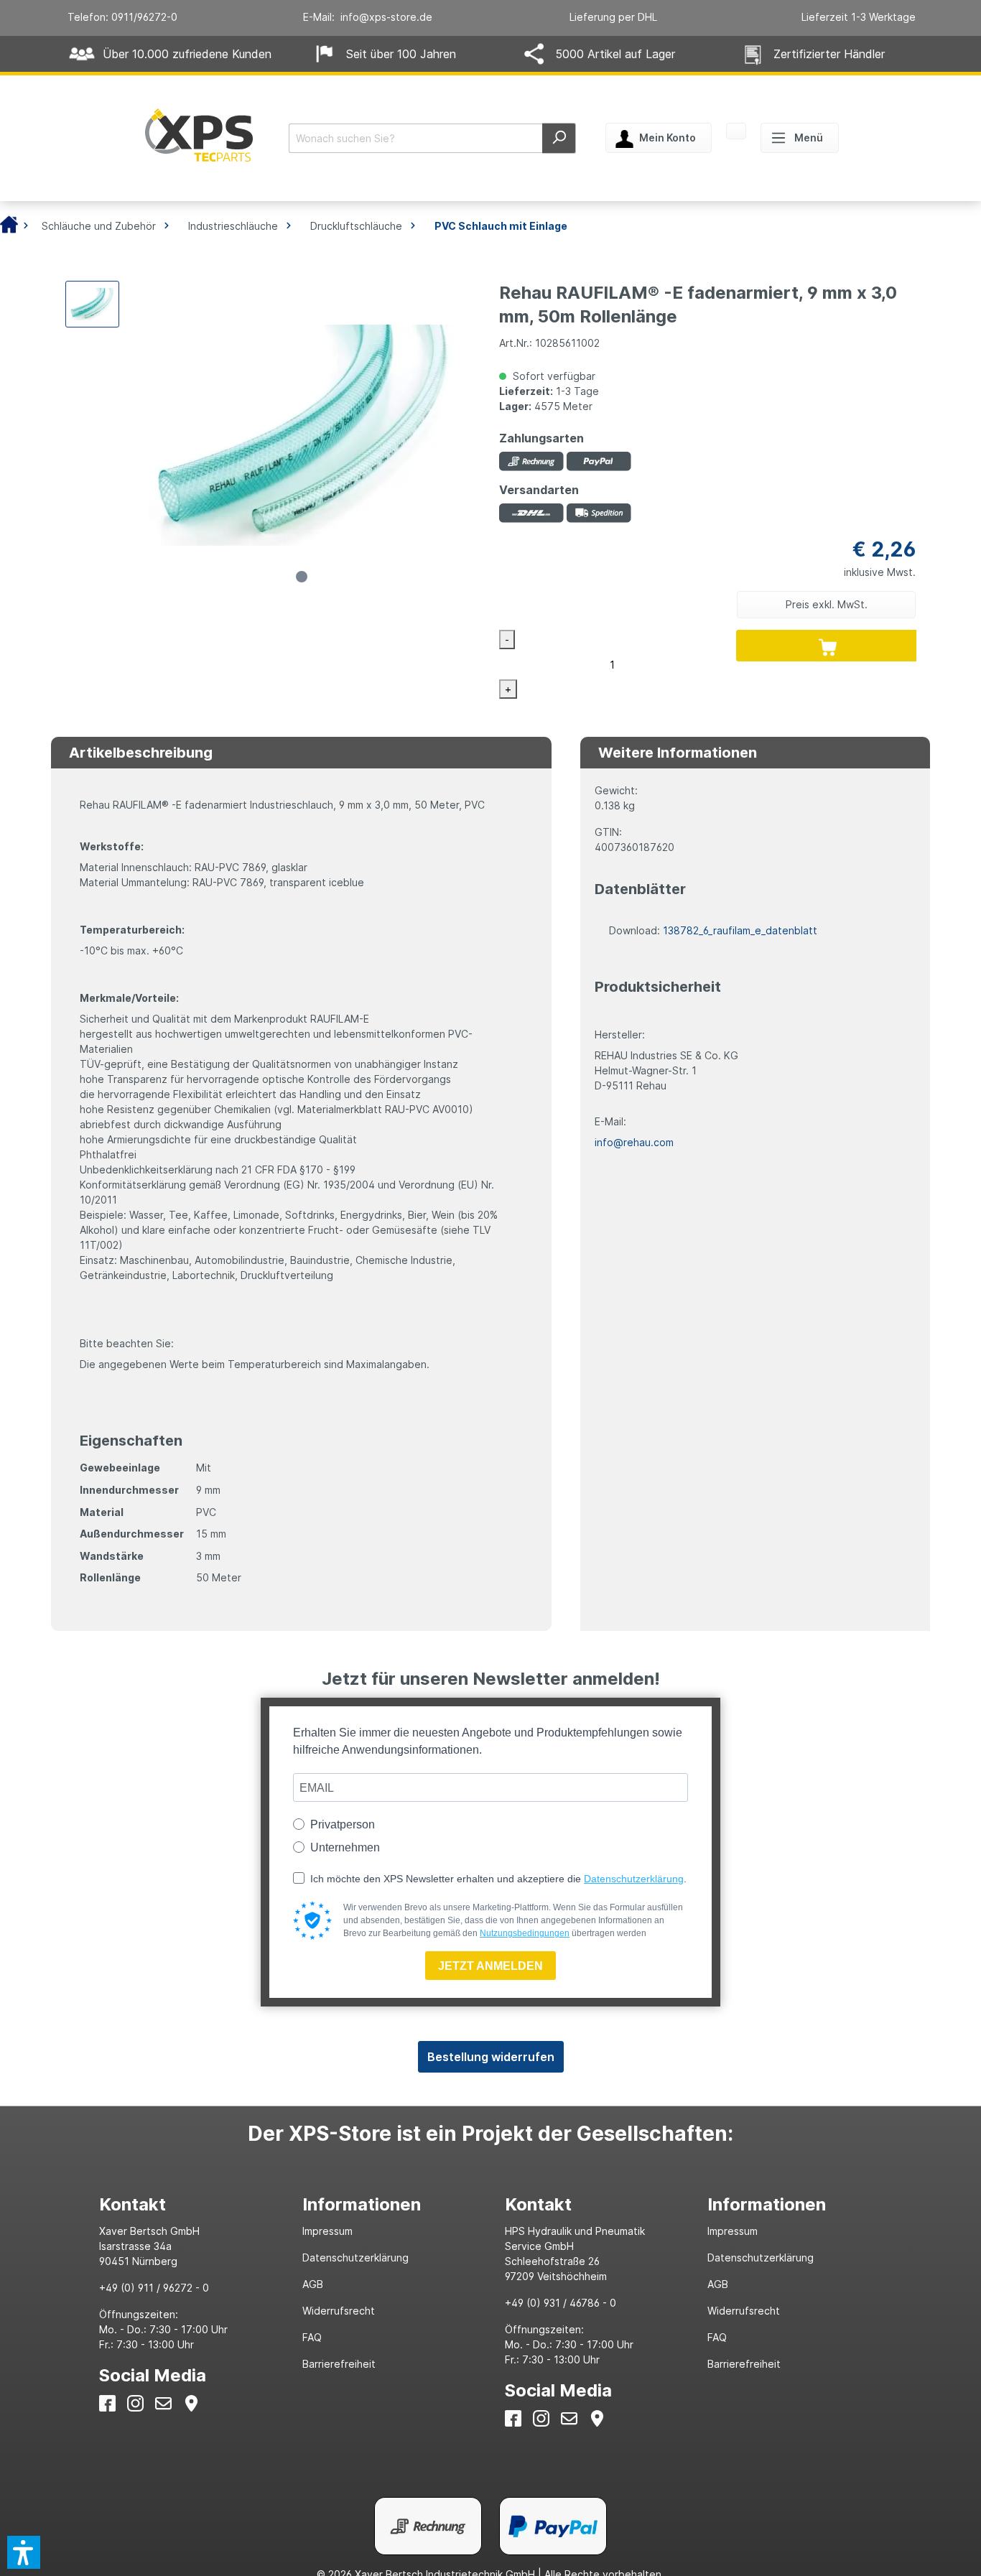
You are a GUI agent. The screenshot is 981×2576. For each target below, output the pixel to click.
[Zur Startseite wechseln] (199, 135)
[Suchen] (559, 138)
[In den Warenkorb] (828, 646)
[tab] (186, 2204)
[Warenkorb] (736, 133)
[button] (24, 2552)
